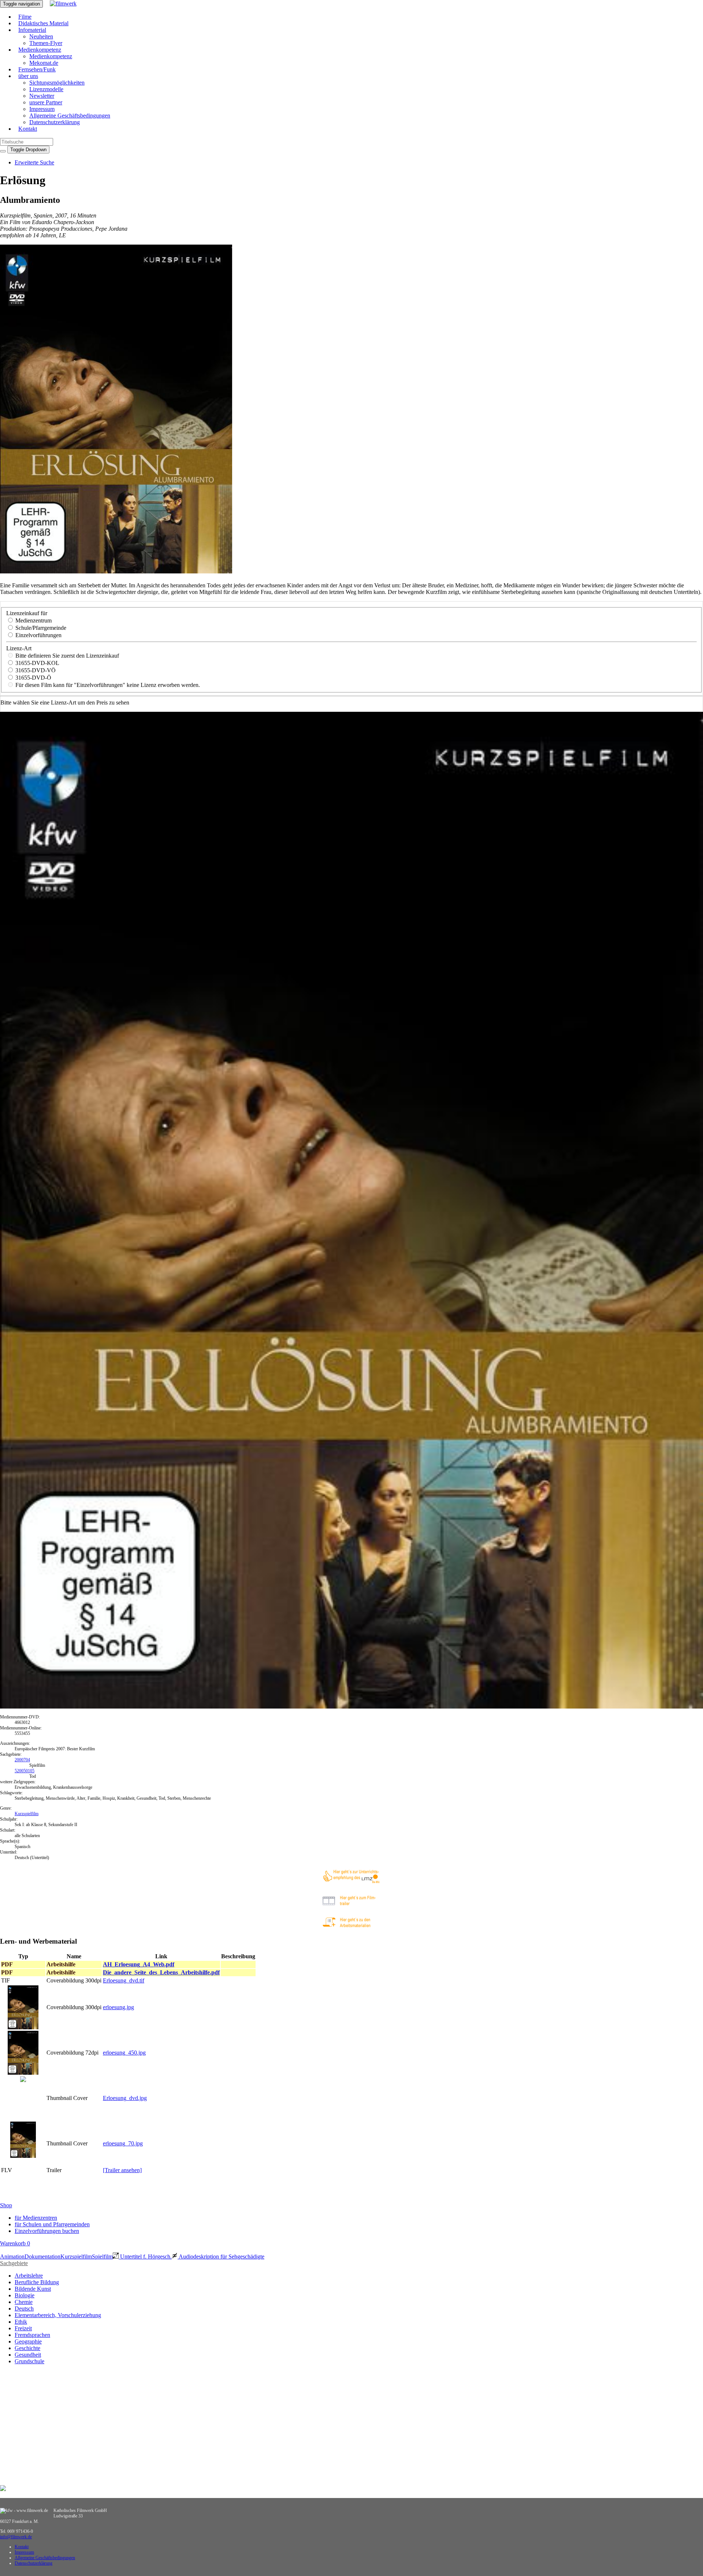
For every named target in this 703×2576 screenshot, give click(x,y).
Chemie (24, 2302)
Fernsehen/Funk (37, 69)
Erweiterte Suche (34, 162)
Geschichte (27, 2348)
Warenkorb (15, 2243)
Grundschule (29, 2361)
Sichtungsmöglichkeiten (57, 83)
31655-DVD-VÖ (35, 670)
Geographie (28, 2341)
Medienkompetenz (40, 50)
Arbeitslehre (29, 2276)
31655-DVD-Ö (33, 678)
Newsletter (42, 96)
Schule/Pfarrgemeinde (40, 628)
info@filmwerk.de (16, 2537)
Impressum (42, 109)
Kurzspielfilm (27, 1814)
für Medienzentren (36, 2218)
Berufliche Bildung (37, 2282)
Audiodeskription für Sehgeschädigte (221, 2257)
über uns (28, 76)
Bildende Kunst (33, 2289)
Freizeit (23, 2328)
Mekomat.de (44, 63)
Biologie (25, 2295)
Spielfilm (102, 2257)
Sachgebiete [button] (14, 2263)
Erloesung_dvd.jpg (125, 2098)
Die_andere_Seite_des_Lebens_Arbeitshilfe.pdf (161, 1972)
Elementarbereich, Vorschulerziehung (58, 2315)
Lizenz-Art (19, 648)
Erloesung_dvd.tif (124, 1980)
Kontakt (28, 129)
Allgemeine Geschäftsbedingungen (70, 116)
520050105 (25, 1771)
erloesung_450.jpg (124, 2053)
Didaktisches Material (43, 23)
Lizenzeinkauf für (27, 613)
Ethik (21, 2322)
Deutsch (24, 2309)
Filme (25, 17)
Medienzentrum (33, 620)
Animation (12, 2257)
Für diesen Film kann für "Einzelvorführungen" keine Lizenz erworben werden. (107, 685)
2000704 (22, 1760)
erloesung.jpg (118, 2007)
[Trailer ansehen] (122, 2170)
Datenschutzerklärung (55, 122)
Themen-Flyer (46, 43)
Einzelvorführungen (38, 635)
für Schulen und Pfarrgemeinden (52, 2224)
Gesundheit (28, 2355)
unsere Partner (46, 102)
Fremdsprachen (32, 2335)
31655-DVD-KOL (37, 663)
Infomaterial (32, 30)
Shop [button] (6, 2205)
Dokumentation (42, 2257)
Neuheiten (41, 36)
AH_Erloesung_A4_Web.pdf (139, 1964)
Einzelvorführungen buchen (47, 2231)
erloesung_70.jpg (123, 2143)
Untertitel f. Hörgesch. (145, 2257)
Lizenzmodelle (46, 89)
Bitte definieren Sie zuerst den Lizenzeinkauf (66, 656)
